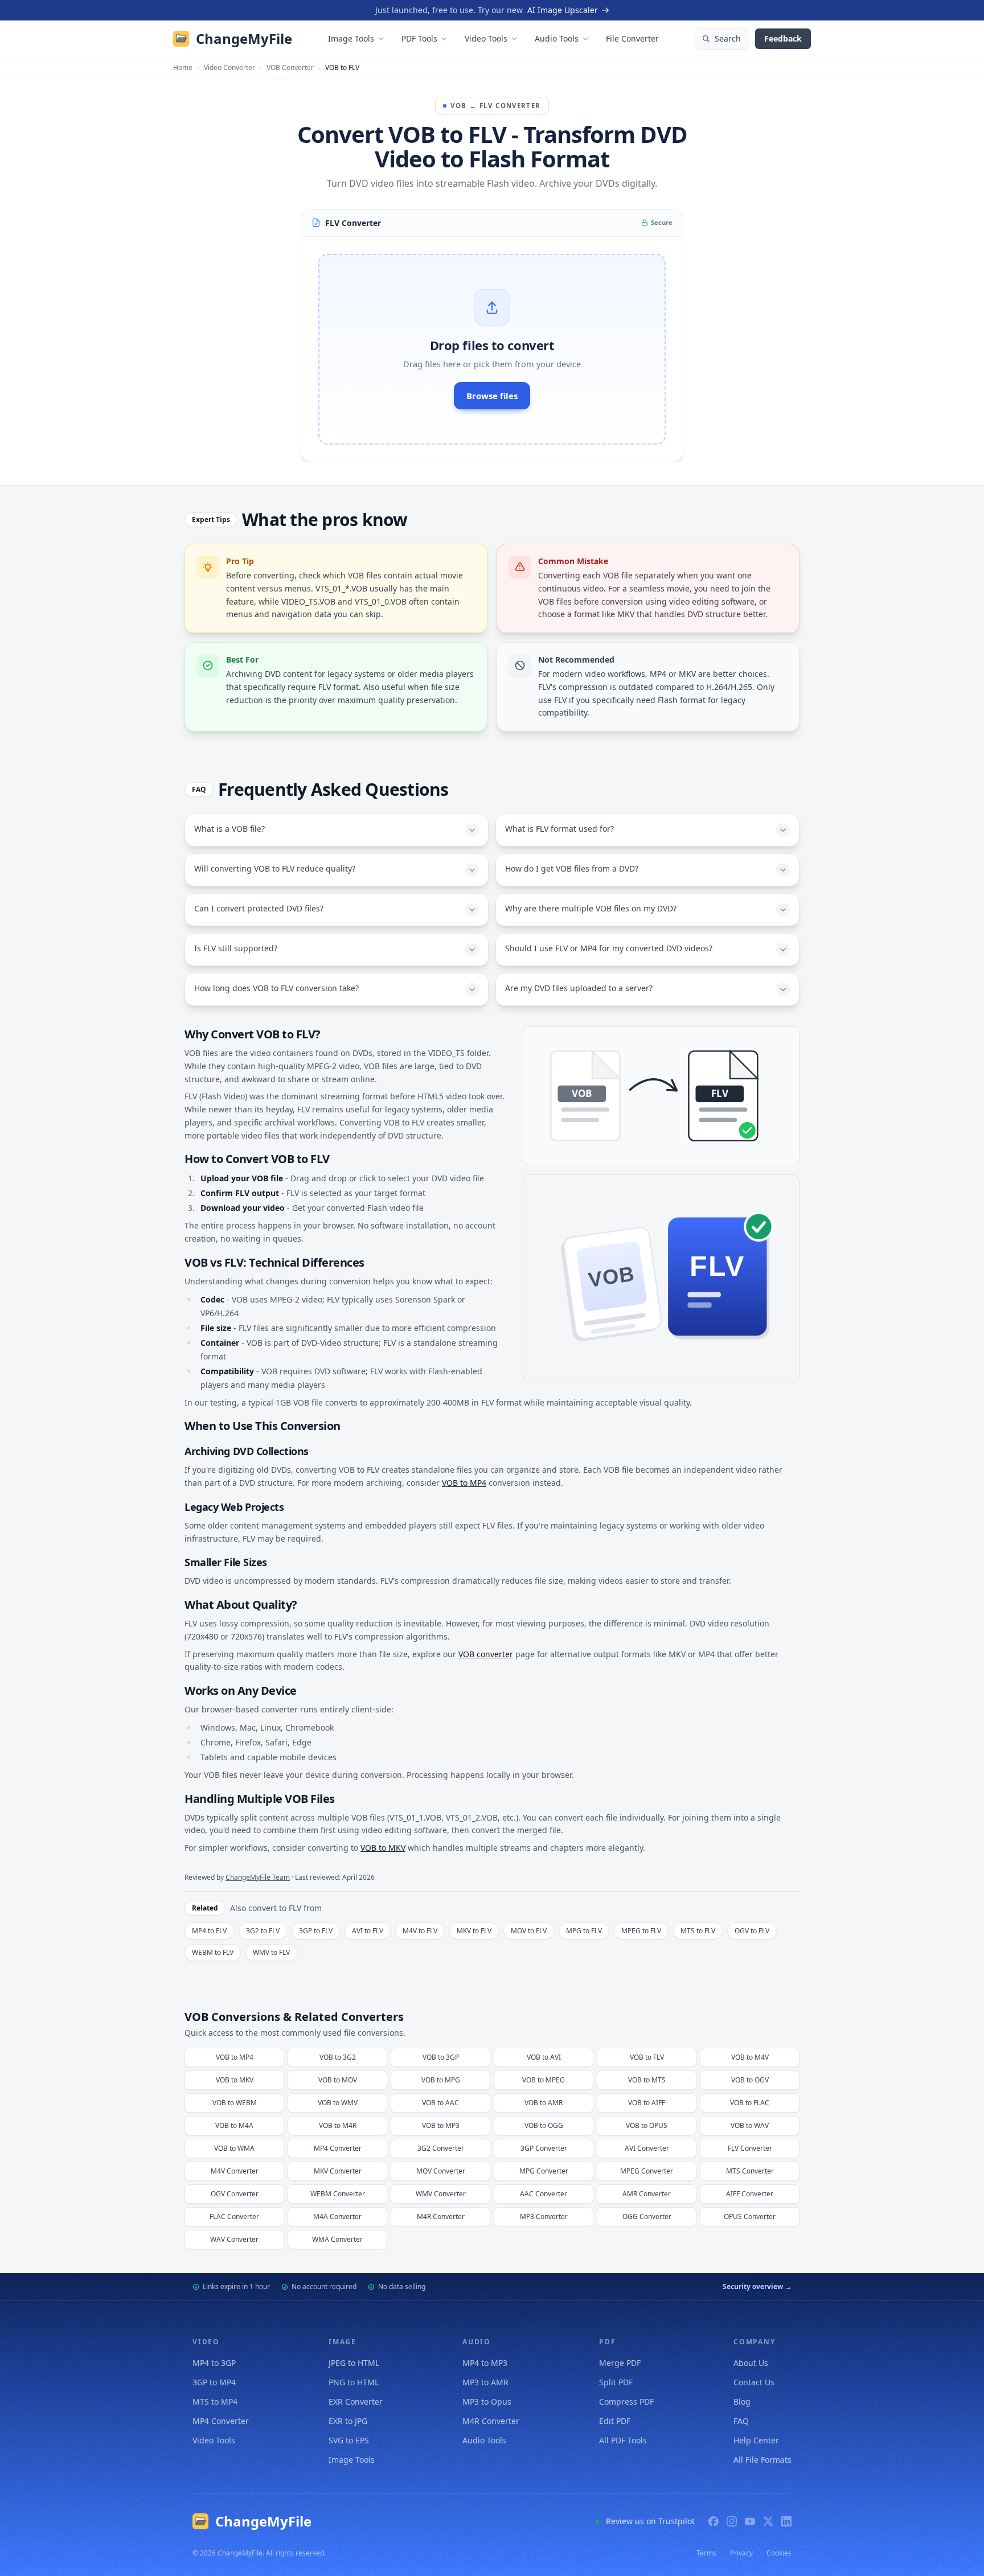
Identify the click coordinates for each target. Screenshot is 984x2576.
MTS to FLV (698, 1931)
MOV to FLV (529, 1931)
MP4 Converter (221, 2421)
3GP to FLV (316, 1931)
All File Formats (762, 2460)
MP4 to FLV (209, 1931)
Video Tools (486, 38)
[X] (768, 2521)
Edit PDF (615, 2421)
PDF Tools (419, 38)
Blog (742, 2402)
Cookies (779, 2553)
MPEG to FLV (641, 1931)
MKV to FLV (474, 1931)
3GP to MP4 (214, 2382)
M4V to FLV (420, 1931)
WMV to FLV (271, 1952)
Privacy (741, 2553)
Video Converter (229, 68)
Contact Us (754, 2382)
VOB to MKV (383, 1848)
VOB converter (486, 1654)
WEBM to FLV (213, 1952)
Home (183, 68)
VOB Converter (290, 68)
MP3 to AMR (485, 2382)
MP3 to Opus (487, 2402)
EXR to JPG (348, 2421)
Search (728, 38)
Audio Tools (557, 38)
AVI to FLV (368, 1931)
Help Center (756, 2440)
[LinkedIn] (786, 2521)
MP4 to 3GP (214, 2363)
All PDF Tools (623, 2440)
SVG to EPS (349, 2440)
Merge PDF (620, 2363)
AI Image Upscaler (563, 10)
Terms (706, 2553)
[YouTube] (750, 2521)
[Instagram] (732, 2521)
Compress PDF (626, 2402)
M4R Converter (491, 2421)
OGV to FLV (752, 1931)
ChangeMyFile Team (258, 1877)
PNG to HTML (354, 2382)
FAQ (741, 2421)
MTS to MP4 (215, 2402)
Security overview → (757, 2287)
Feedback (783, 38)
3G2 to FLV (263, 1931)
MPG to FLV (584, 1931)
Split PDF (616, 2382)
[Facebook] (714, 2521)
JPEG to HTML (354, 2363)
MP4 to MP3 (485, 2363)
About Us (751, 2363)
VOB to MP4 (464, 1483)
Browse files (492, 396)
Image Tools (351, 38)
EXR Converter (356, 2402)
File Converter (632, 38)
